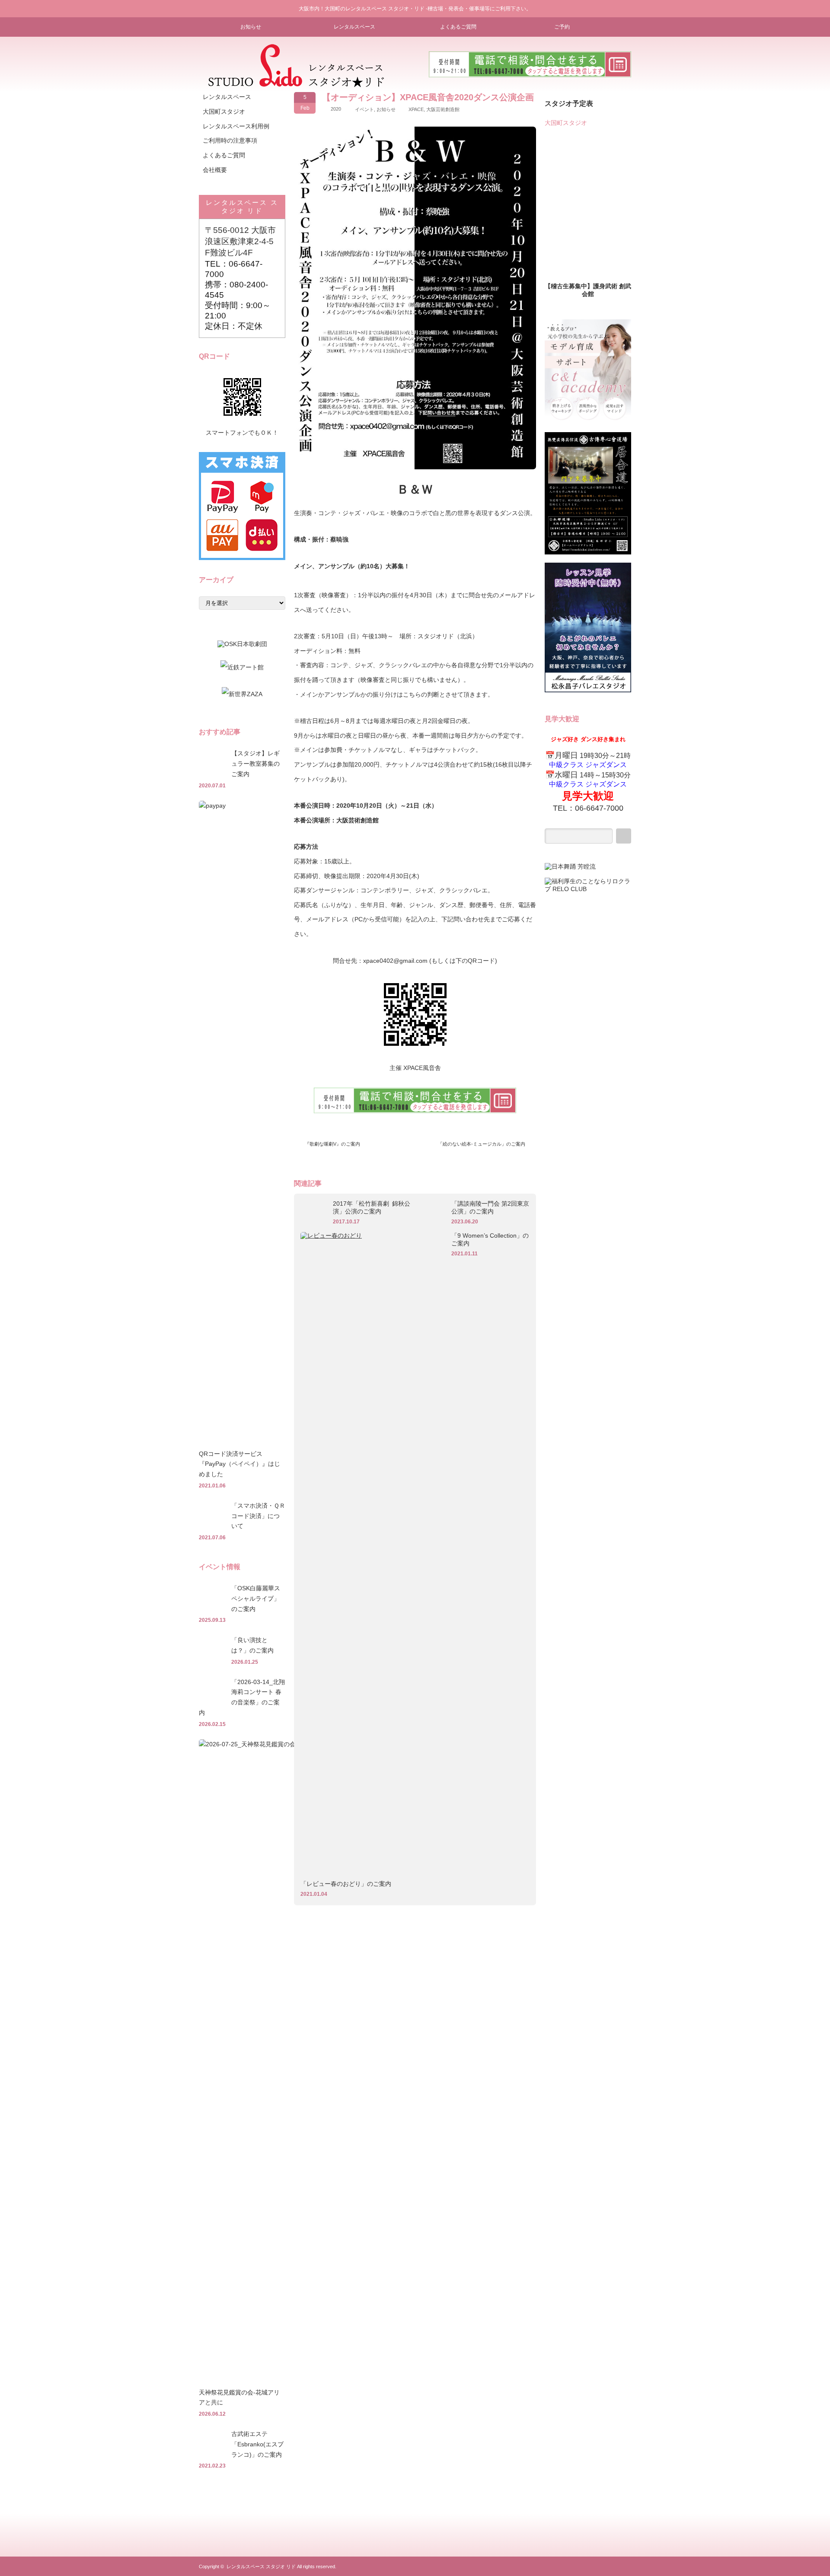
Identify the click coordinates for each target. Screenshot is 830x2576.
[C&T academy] (588, 422)
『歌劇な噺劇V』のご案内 (332, 1144)
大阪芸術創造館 (443, 109)
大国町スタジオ (224, 111)
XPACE (416, 109)
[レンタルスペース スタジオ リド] (296, 84)
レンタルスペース (354, 27)
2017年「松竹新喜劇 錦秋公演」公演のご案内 (372, 1207)
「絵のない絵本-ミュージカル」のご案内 (482, 1144)
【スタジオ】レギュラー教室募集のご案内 (255, 764)
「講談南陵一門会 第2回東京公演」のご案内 (490, 1207)
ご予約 (562, 27)
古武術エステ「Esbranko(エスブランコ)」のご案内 (257, 2444)
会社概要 (215, 170)
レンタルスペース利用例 (236, 126)
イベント (364, 109)
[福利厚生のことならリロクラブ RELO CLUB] (588, 889)
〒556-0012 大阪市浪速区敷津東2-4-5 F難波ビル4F (240, 241)
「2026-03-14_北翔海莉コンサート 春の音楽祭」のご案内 (242, 1697)
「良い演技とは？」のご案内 (252, 1645)
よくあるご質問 (458, 27)
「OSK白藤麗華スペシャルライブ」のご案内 (256, 1598)
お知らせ (251, 27)
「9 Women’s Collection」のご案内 (490, 1239)
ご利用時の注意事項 (230, 140)
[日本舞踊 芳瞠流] (570, 866)
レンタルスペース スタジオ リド (261, 2566)
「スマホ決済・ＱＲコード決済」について (258, 1516)
